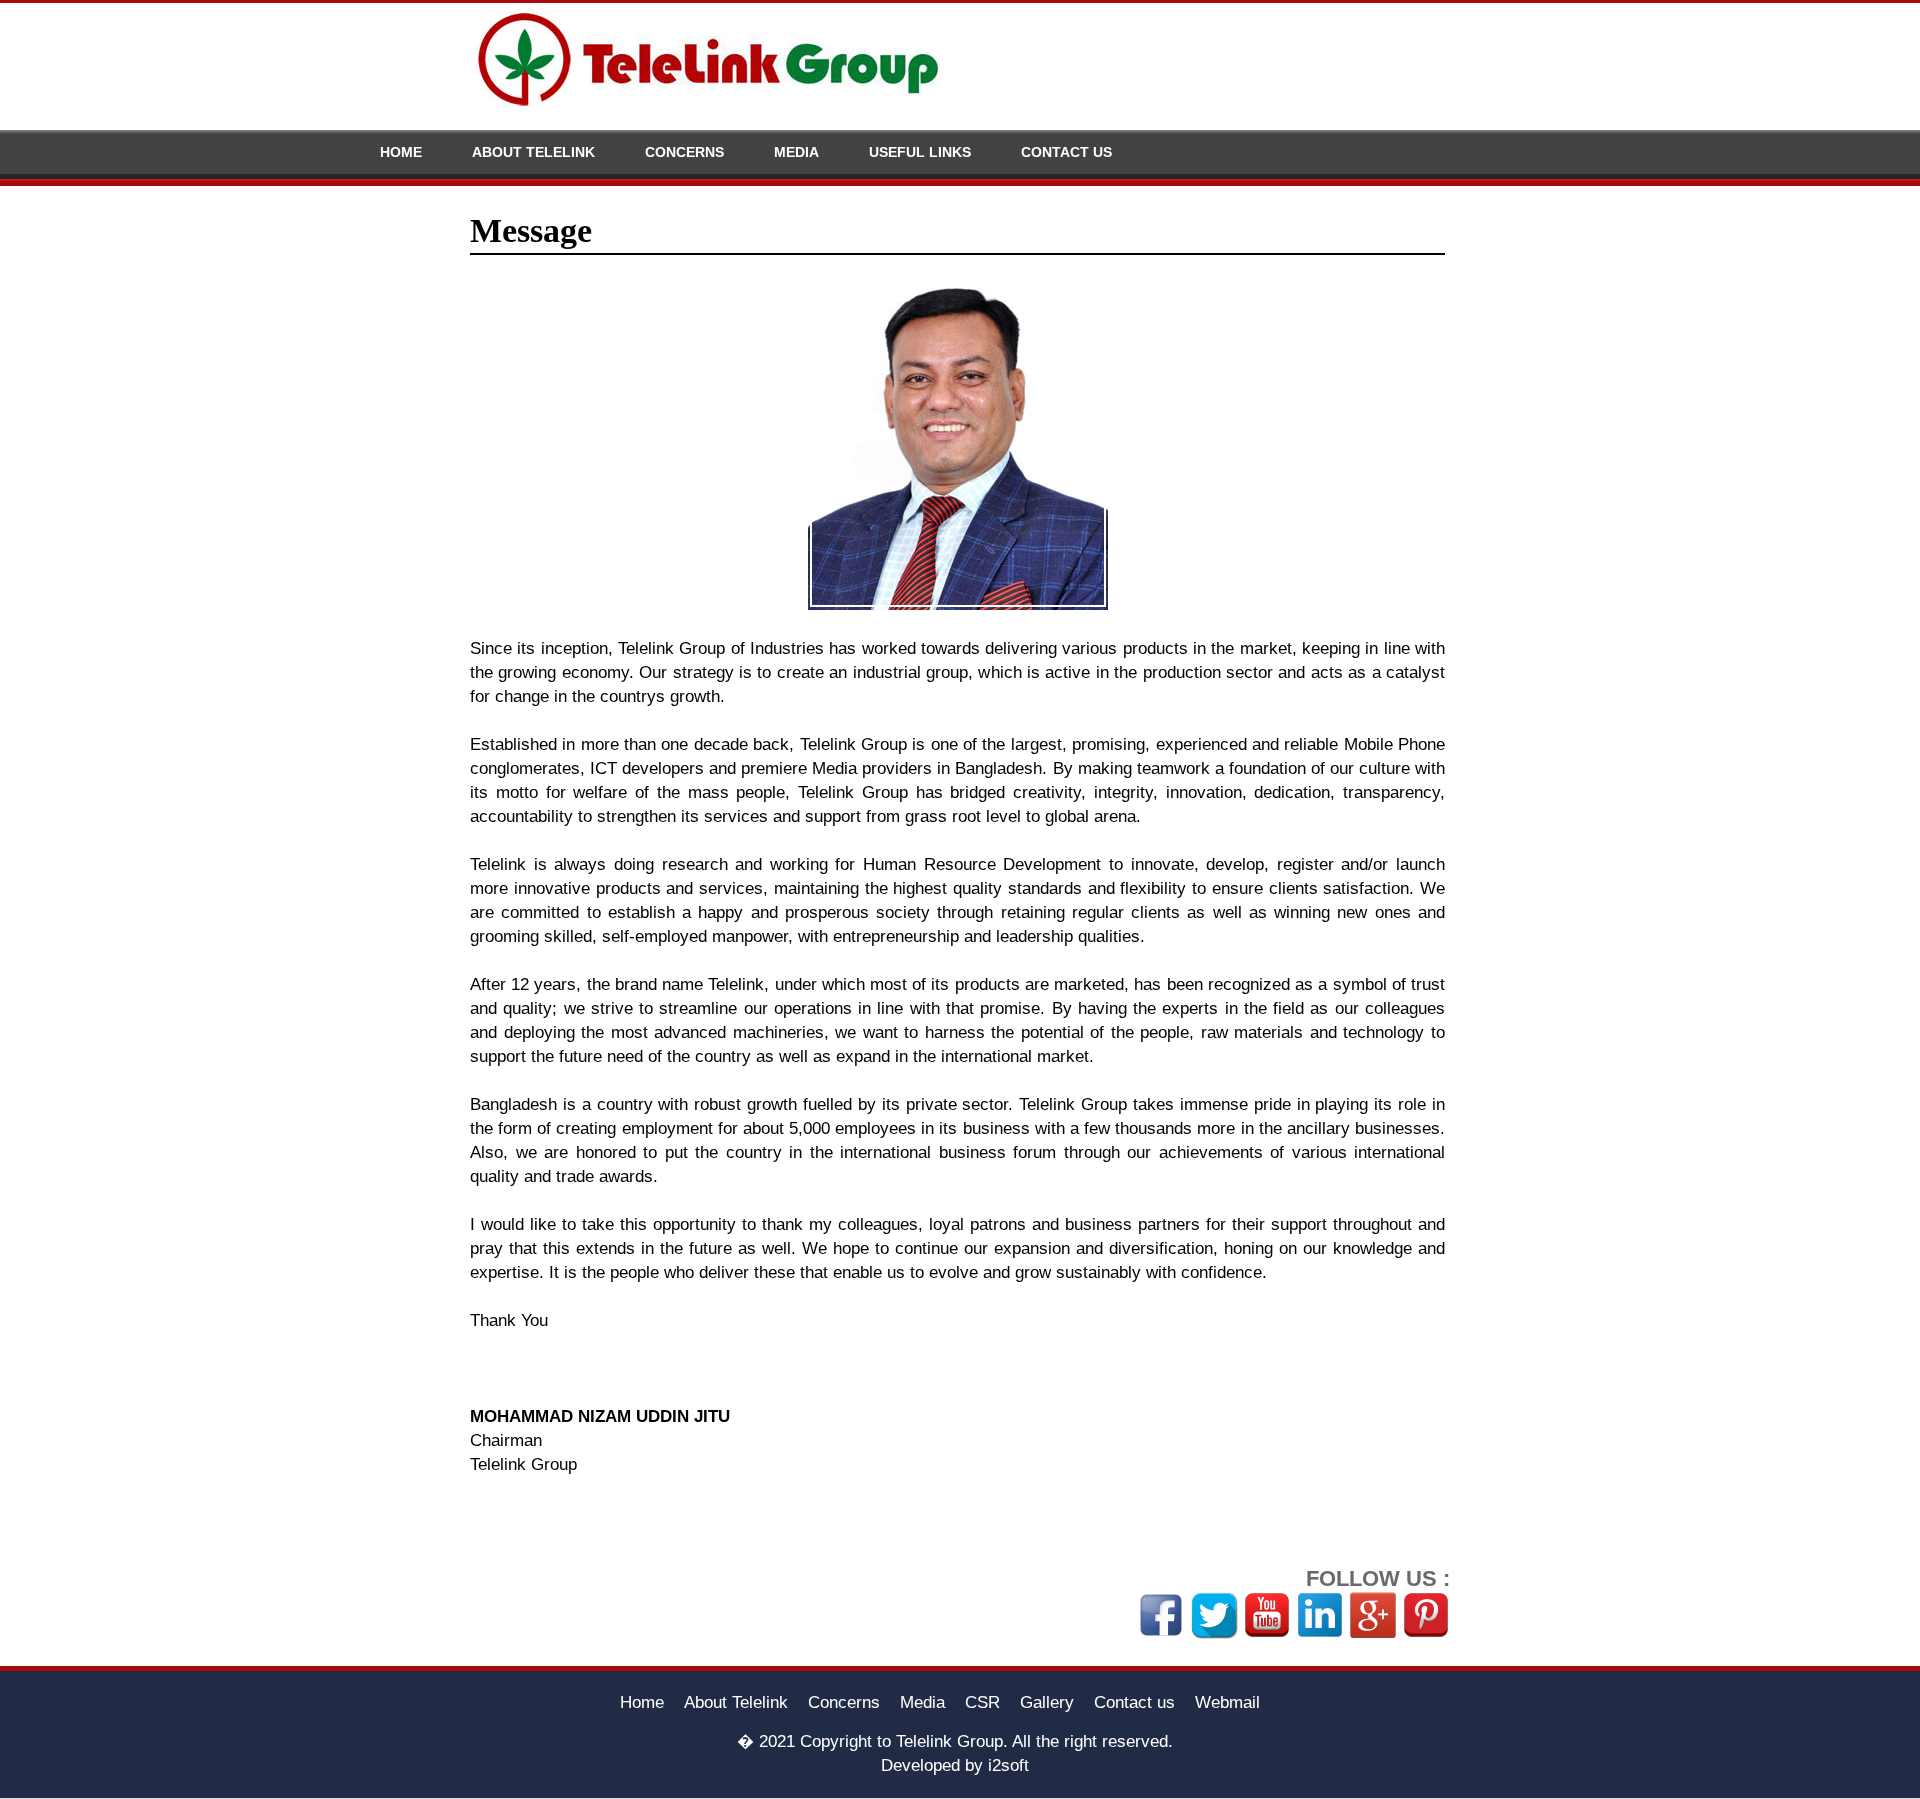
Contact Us (1066, 152)
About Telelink (533, 152)
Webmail (1227, 1702)
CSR (982, 1702)
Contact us (1134, 1702)
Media (796, 152)
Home (401, 152)
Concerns (684, 152)
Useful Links (920, 152)
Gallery (1047, 1702)
